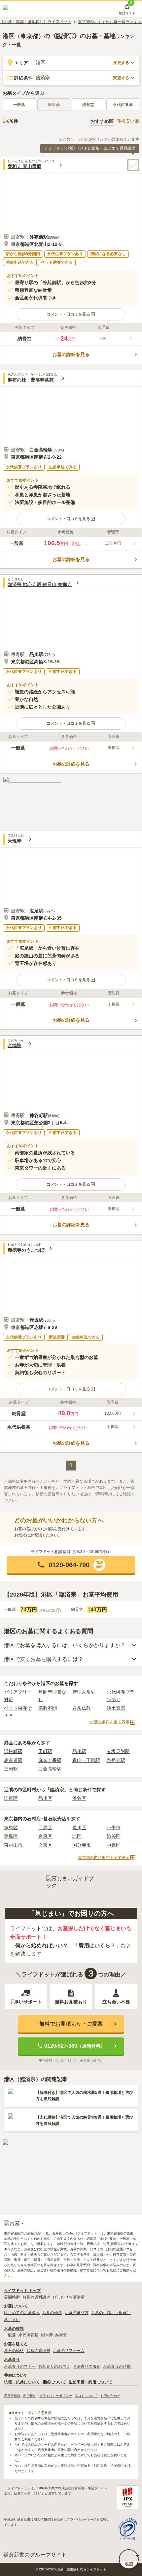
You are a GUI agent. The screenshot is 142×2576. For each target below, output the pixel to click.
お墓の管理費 (38, 2351)
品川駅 (79, 1751)
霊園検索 (12, 2297)
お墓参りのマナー (20, 2366)
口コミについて (86, 2396)
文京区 (45, 1845)
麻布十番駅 (50, 1760)
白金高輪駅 (50, 1769)
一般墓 (19, 105)
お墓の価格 (52, 2313)
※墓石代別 (49, 1610)
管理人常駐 (84, 1692)
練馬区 (11, 1828)
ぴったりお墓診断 (69, 2297)
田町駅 (45, 1751)
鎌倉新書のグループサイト (35, 2555)
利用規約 (30, 2396)
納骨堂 (88, 105)
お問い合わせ (110, 2396)
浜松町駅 (13, 1751)
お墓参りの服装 (87, 2366)
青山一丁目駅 (86, 1760)
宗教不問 (48, 1708)
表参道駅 (13, 1760)
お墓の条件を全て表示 (110, 1722)
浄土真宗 (116, 1708)
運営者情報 (12, 2396)
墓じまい (12, 2320)
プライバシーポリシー (55, 2396)
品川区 (45, 1798)
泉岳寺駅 (116, 1760)
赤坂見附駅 (118, 1751)
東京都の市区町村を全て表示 (104, 1858)
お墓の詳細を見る (71, 354)
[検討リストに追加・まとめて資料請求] (133, 165)
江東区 (11, 1798)
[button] (71, 314)
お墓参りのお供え (54, 2366)
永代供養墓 (123, 105)
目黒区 (45, 1828)
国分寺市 (82, 1845)
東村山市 (13, 1845)
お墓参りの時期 (117, 2366)
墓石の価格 (14, 2351)
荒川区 (79, 1828)
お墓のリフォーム (69, 2351)
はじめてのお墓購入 (22, 2313)
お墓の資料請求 (36, 2297)
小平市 (114, 1828)
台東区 (45, 1836)
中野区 (114, 1845)
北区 (77, 1836)
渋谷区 (79, 1798)
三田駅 (11, 1769)
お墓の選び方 (77, 2313)
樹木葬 (47, 2335)
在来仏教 (82, 1708)
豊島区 (11, 1836)
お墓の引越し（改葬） (111, 2313)
